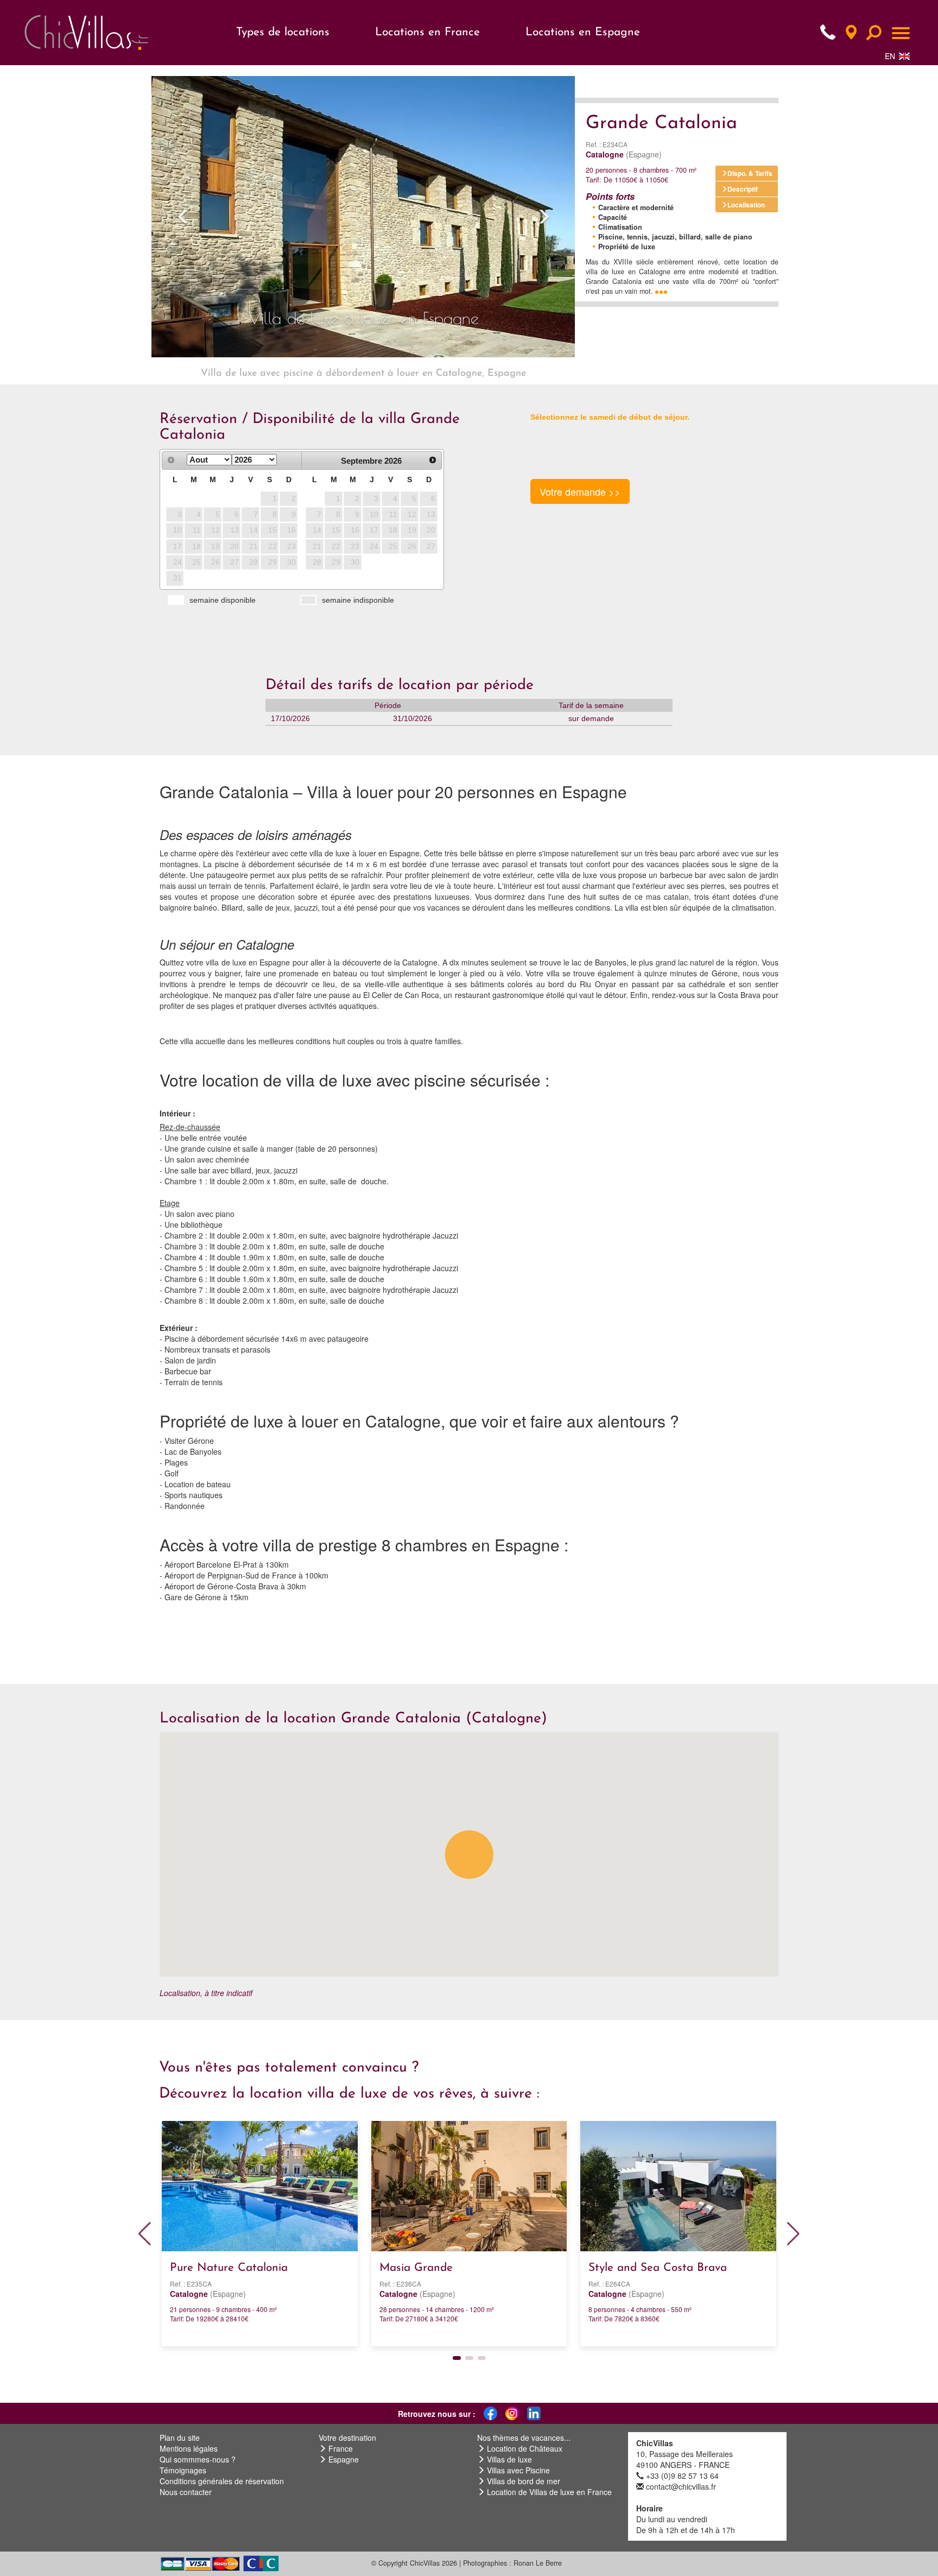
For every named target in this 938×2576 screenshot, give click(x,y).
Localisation (746, 205)
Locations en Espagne (583, 32)
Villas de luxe (509, 2459)
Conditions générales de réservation (222, 2481)
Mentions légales (189, 2448)
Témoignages (183, 2470)
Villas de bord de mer (524, 2481)
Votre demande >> (580, 491)
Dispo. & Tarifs (750, 173)
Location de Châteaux (525, 2448)
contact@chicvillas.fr (681, 2486)
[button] (183, 217)
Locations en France (427, 32)
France (341, 2448)
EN (890, 56)
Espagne (344, 2459)
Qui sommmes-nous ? (198, 2459)
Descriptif (743, 189)
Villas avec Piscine (518, 2470)
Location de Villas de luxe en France (549, 2492)
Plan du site (180, 2438)
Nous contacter (186, 2492)
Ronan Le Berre (538, 2563)
